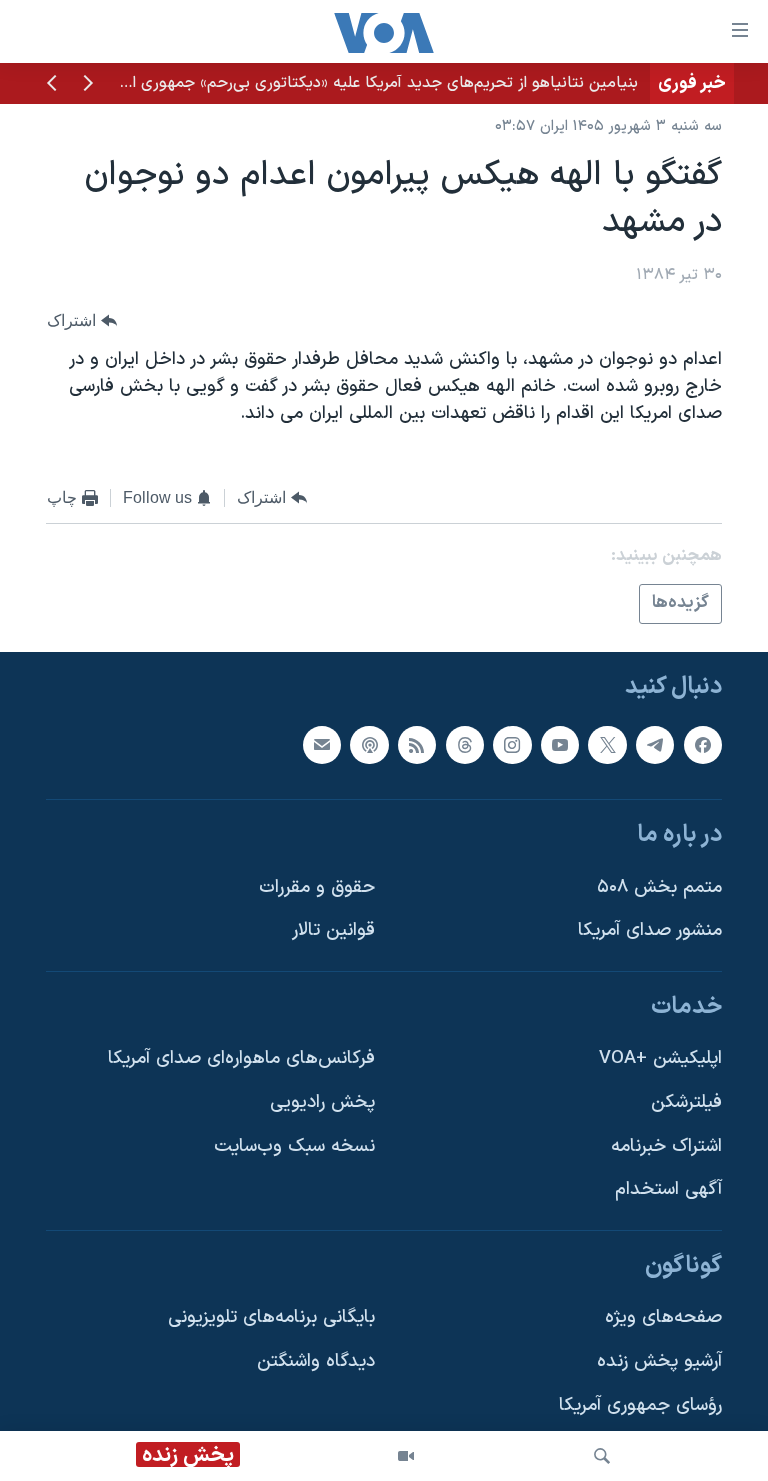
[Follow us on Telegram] (655, 744)
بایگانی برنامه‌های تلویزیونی (271, 1317)
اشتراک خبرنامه (666, 1146)
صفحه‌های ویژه (663, 1317)
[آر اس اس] (417, 744)
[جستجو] (602, 1456)
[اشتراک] (322, 744)
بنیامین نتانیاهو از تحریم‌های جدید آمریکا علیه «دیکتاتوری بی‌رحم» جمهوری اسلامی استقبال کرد (325, 83)
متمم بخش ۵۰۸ (659, 887)
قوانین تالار (333, 930)
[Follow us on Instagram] (512, 744)
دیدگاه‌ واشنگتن (316, 1361)
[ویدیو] (406, 1456)
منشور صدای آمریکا (650, 930)
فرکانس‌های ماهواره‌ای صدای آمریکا (241, 1058)
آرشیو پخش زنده (659, 1361)
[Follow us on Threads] (465, 744)
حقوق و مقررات (317, 887)
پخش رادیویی (322, 1102)
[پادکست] (369, 744)
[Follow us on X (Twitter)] (607, 744)
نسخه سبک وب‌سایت (294, 1146)
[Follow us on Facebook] (703, 744)
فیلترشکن (686, 1102)
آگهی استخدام (668, 1189)
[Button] (82, 320)
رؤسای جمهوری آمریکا (640, 1405)
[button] (88, 85)
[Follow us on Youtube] (560, 744)
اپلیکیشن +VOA (660, 1058)
